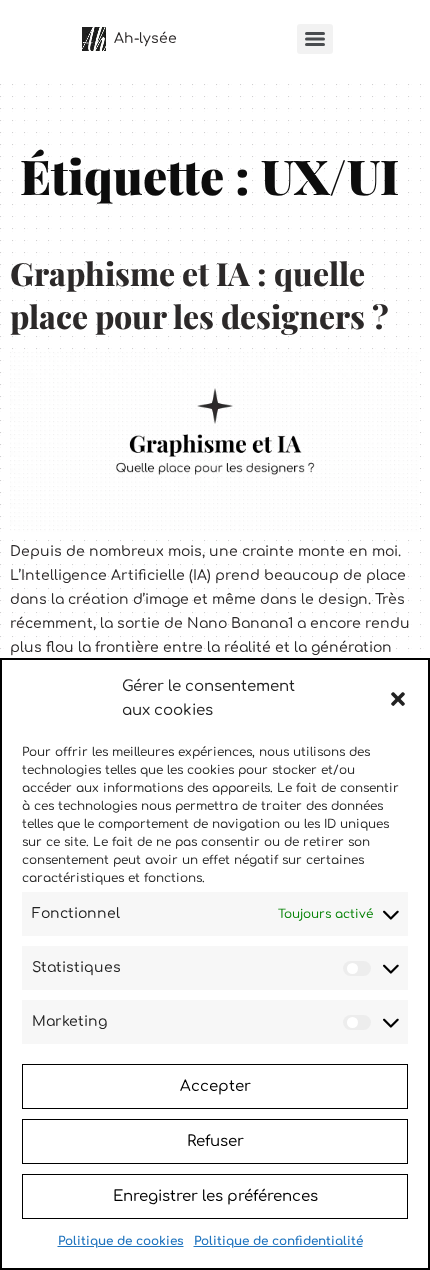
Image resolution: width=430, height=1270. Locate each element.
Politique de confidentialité (278, 1241)
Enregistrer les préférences (215, 1196)
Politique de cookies (121, 1241)
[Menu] (315, 39)
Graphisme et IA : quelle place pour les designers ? (199, 294)
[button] (398, 699)
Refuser (215, 1141)
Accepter (215, 1086)
